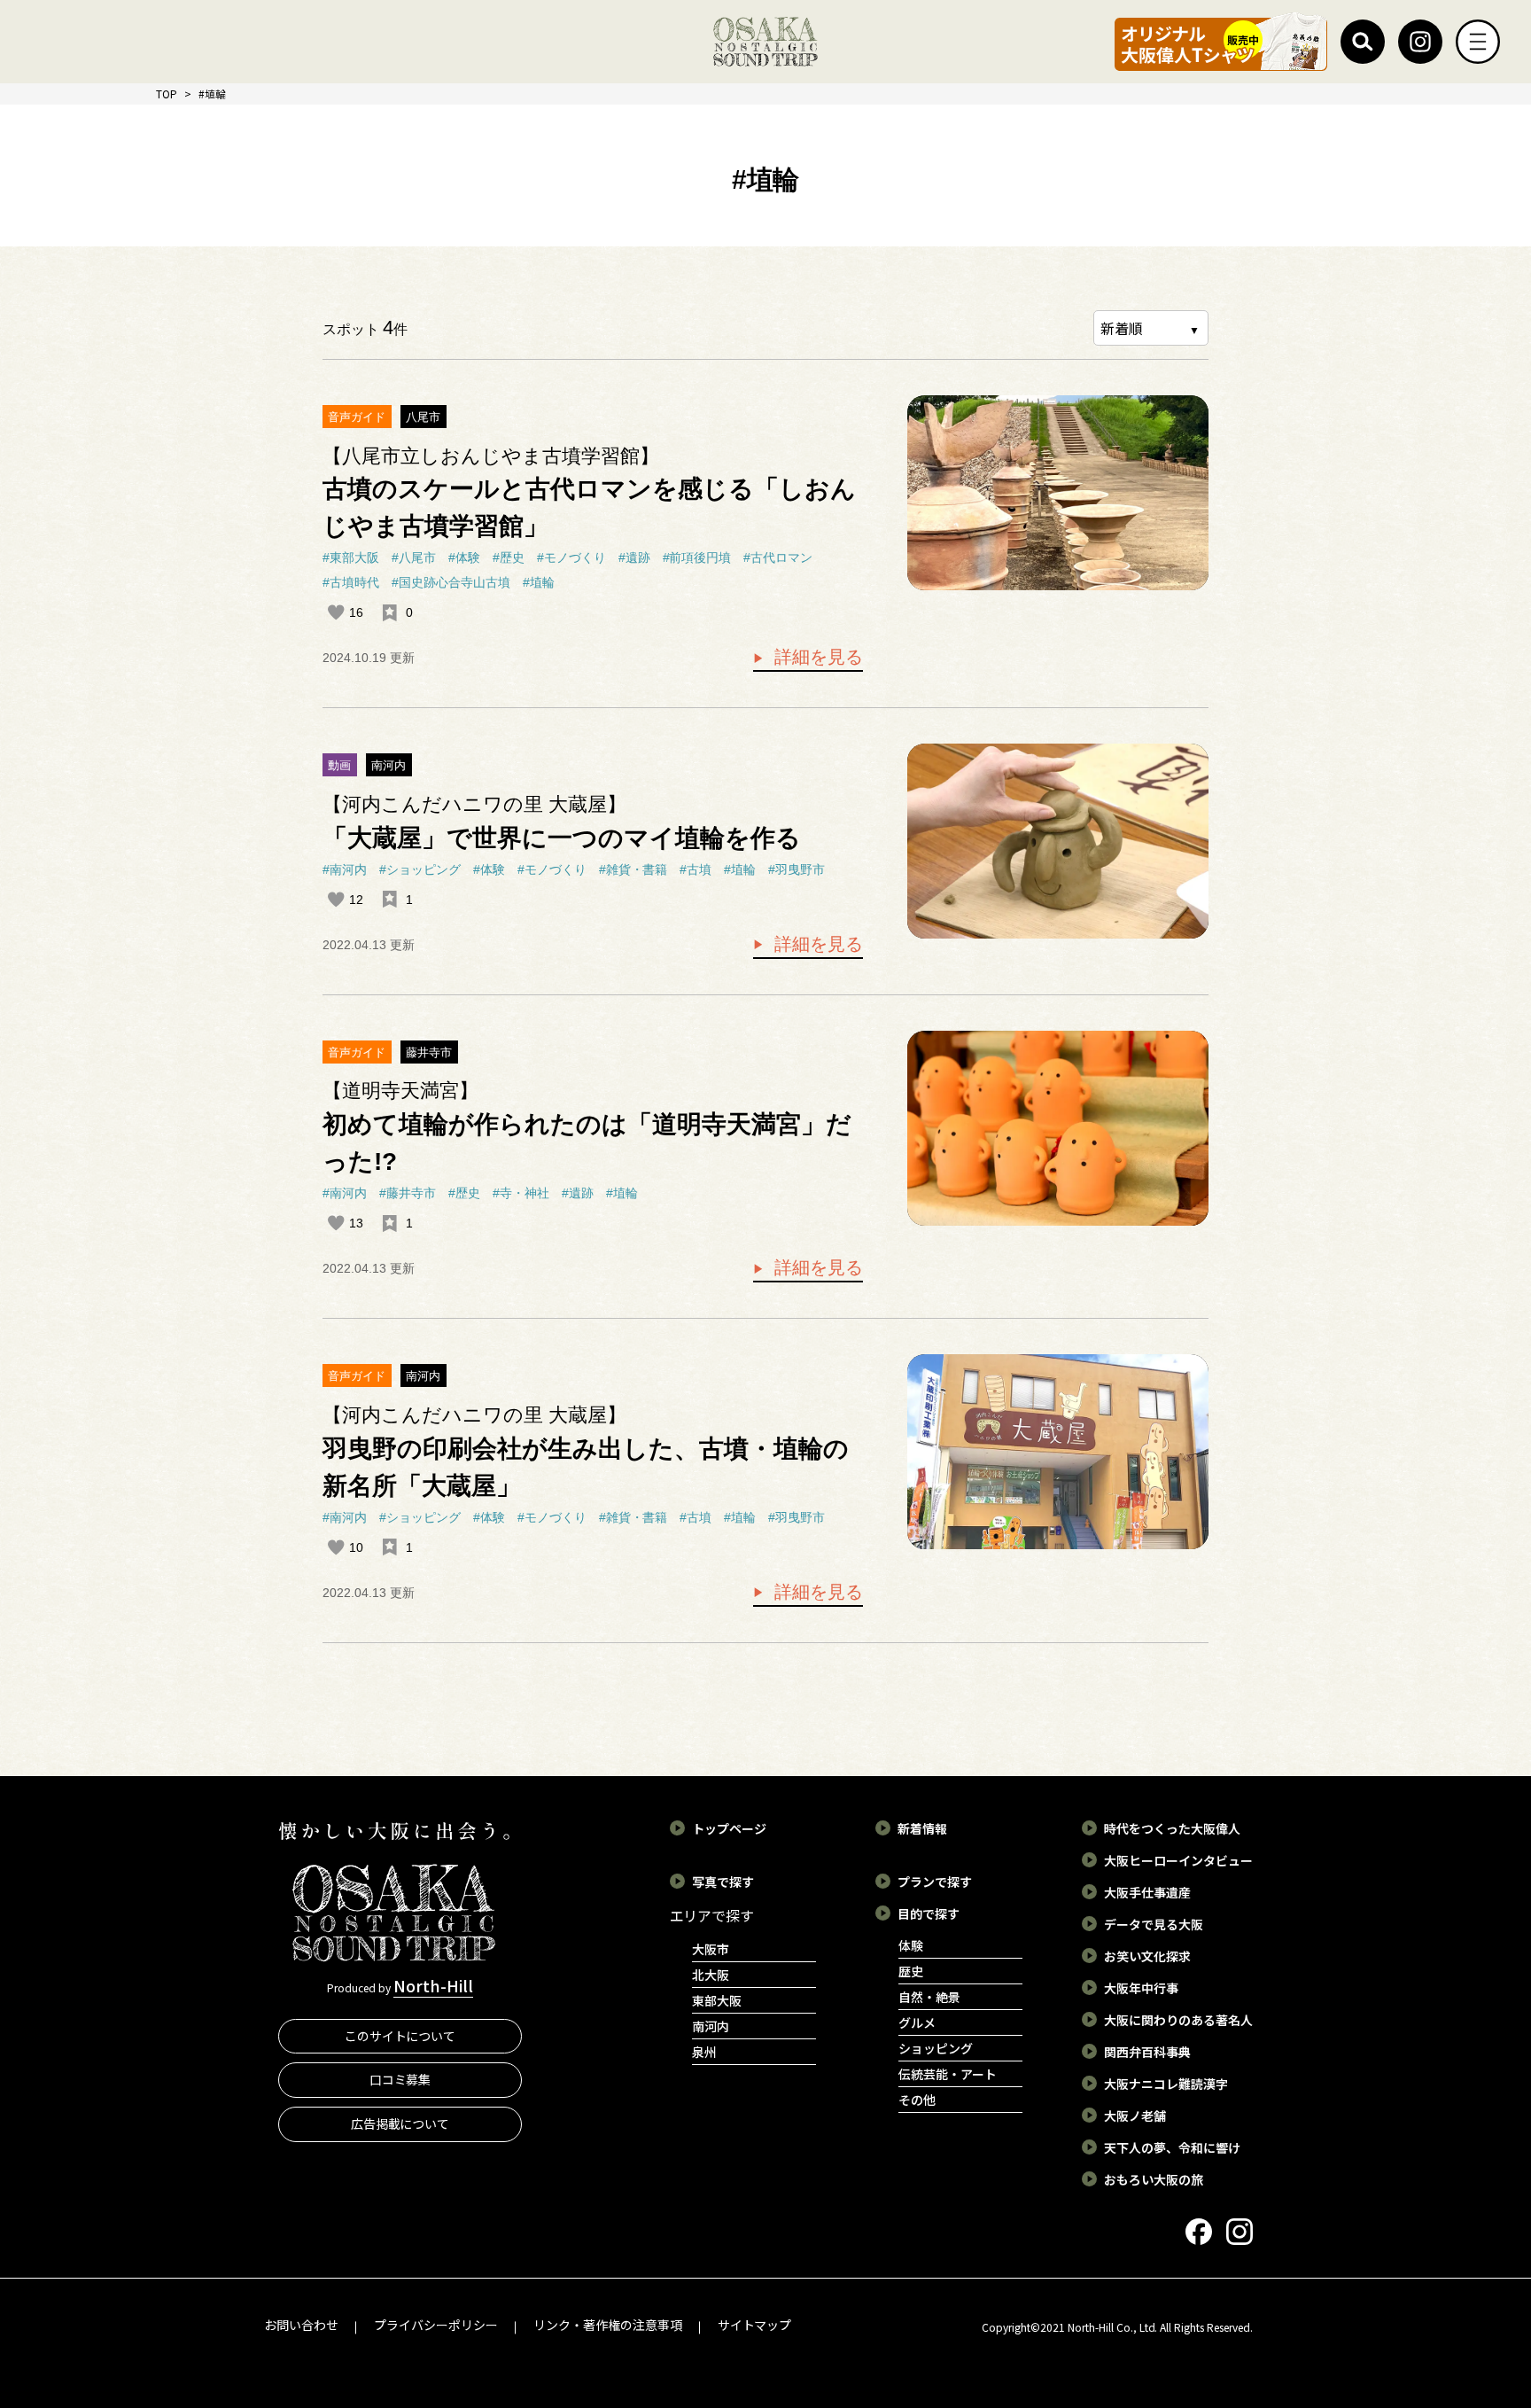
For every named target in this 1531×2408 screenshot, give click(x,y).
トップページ (729, 1828)
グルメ (917, 2022)
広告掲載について (400, 2124)
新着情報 (922, 1828)
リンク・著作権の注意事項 (608, 2325)
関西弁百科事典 (1147, 2052)
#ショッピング (420, 869)
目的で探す (929, 1913)
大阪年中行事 (1141, 1988)
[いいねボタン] (336, 612)
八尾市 (423, 417)
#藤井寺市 (408, 1193)
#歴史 (509, 557)
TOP (167, 94)
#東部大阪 (351, 557)
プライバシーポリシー (436, 2325)
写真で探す (723, 1882)
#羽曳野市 (797, 869)
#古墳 (696, 869)
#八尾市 (414, 557)
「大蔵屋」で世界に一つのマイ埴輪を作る (562, 838)
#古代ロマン (778, 557)
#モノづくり (571, 557)
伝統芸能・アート (948, 2074)
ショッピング (936, 2048)
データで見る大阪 (1154, 1924)
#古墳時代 (351, 582)
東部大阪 (717, 2000)
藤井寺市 (429, 1052)
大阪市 (711, 1949)
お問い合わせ (301, 2325)
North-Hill (433, 1985)
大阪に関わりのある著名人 (1178, 2020)
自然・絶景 (929, 1997)
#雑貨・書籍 (633, 869)
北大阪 (711, 1975)
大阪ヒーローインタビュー (1178, 1860)
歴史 (911, 1971)
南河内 (389, 765)
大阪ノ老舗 (1135, 2116)
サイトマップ (755, 2325)
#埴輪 (539, 582)
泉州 (704, 2052)
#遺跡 (634, 557)
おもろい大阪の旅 (1154, 2179)
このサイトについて (400, 2036)
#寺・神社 (521, 1193)
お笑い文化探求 (1147, 1956)
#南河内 (345, 869)
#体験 (464, 557)
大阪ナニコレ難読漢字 (1166, 2084)
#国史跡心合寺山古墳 (451, 582)
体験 (911, 1945)
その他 (917, 2100)
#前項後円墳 (697, 557)
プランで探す (935, 1882)
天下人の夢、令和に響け (1172, 2147)
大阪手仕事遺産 (1147, 1892)
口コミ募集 (400, 2079)
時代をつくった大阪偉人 (1172, 1828)
